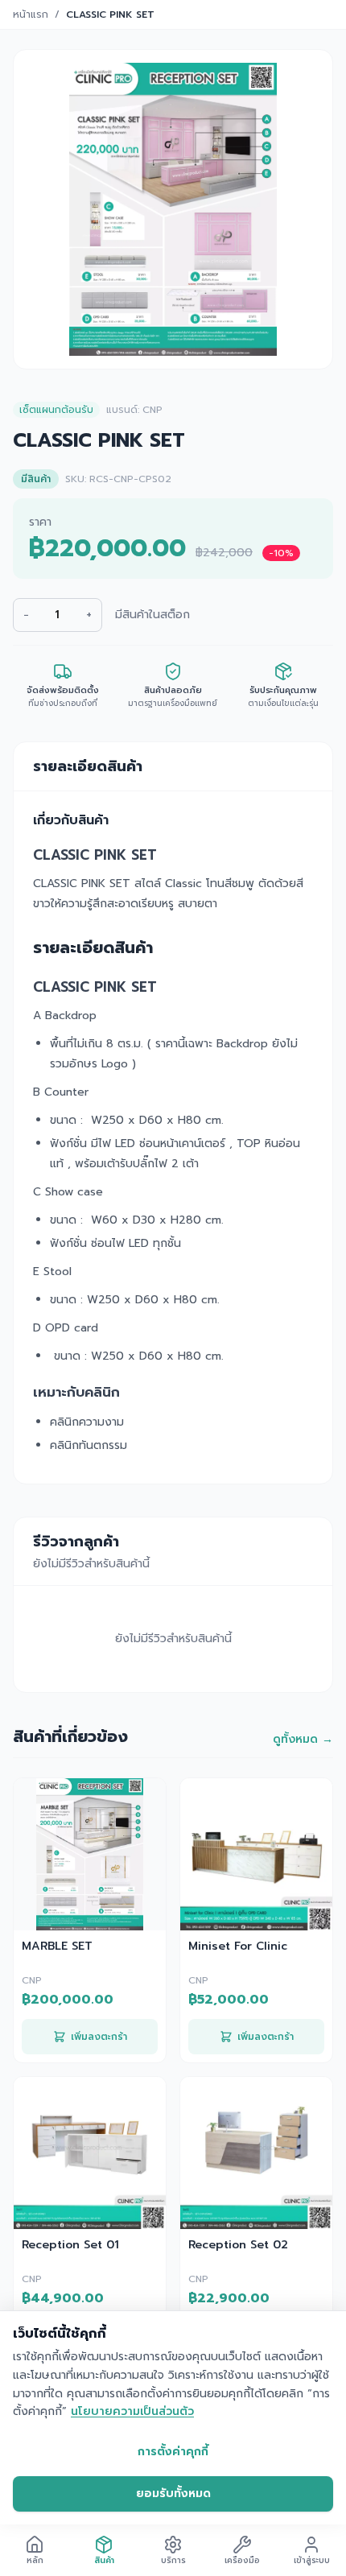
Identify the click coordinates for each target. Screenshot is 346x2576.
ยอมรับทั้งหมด (173, 2493)
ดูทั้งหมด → (303, 1740)
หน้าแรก (31, 14)
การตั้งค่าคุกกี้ (173, 2452)
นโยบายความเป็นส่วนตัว (132, 2411)
